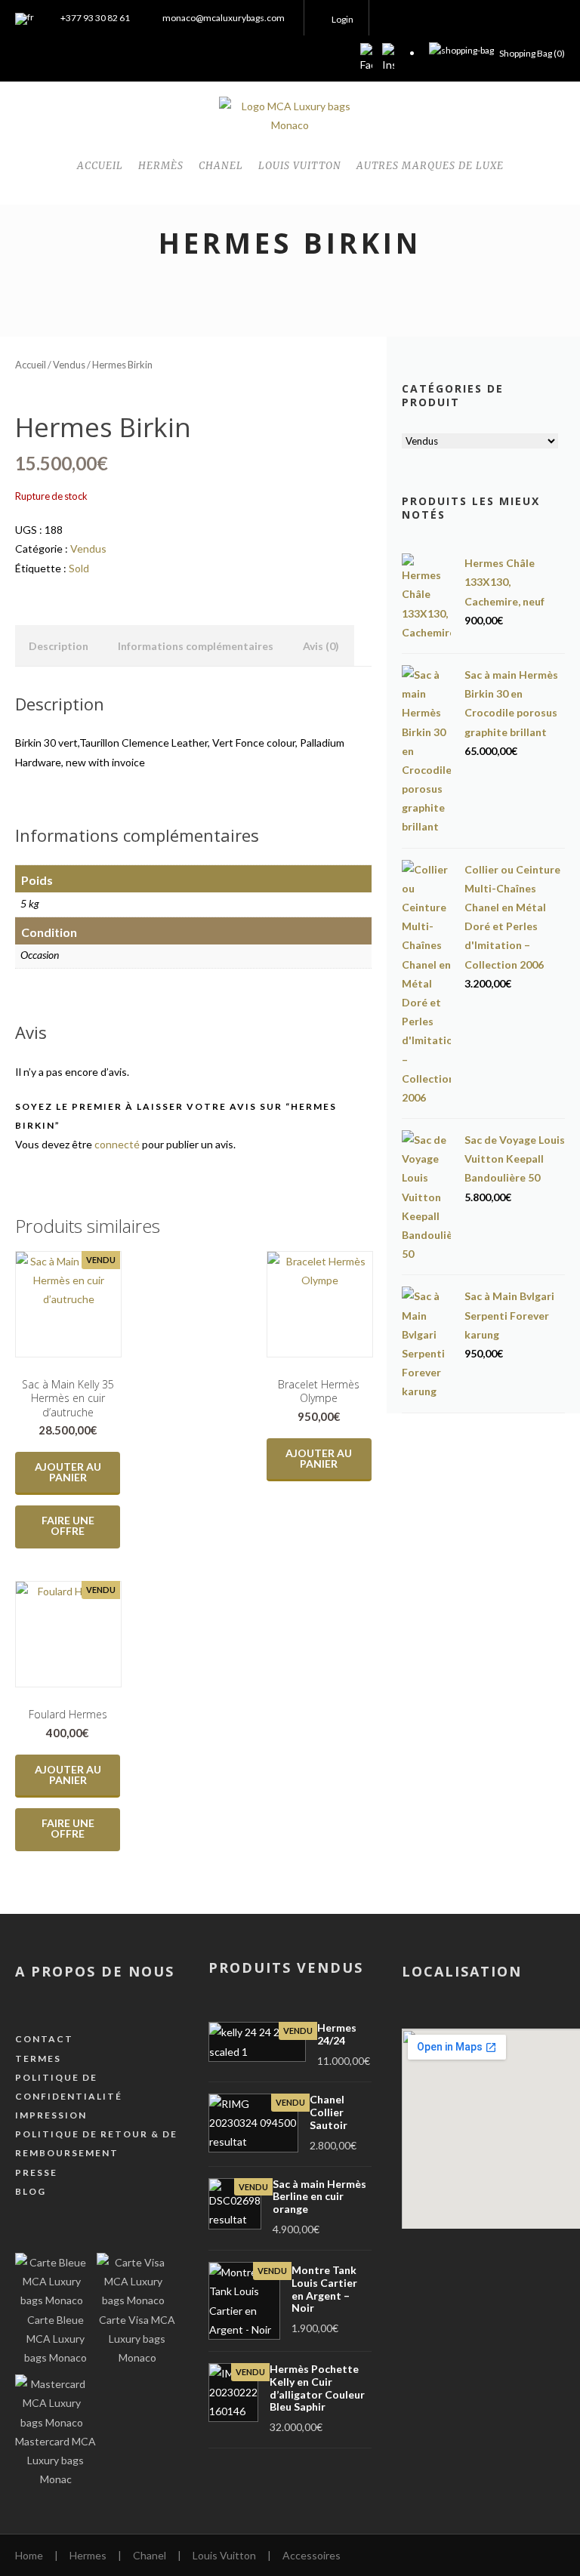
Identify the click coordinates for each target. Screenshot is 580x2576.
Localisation (462, 1971)
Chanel (150, 2555)
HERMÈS (161, 166)
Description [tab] (59, 646)
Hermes (88, 2555)
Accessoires (312, 2555)
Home (29, 2555)
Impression (51, 2115)
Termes (38, 2058)
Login (342, 19)
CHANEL (221, 166)
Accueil (31, 365)
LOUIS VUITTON (300, 166)
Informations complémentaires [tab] (196, 646)
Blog (31, 2191)
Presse (36, 2172)
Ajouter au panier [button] (68, 1472)
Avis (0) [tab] (321, 646)
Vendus (69, 365)
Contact (44, 2039)
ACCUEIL (100, 166)
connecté (117, 1144)
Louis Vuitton (224, 2555)
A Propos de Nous (95, 1971)
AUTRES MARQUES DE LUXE (430, 166)
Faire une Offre (68, 1525)
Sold (79, 568)
